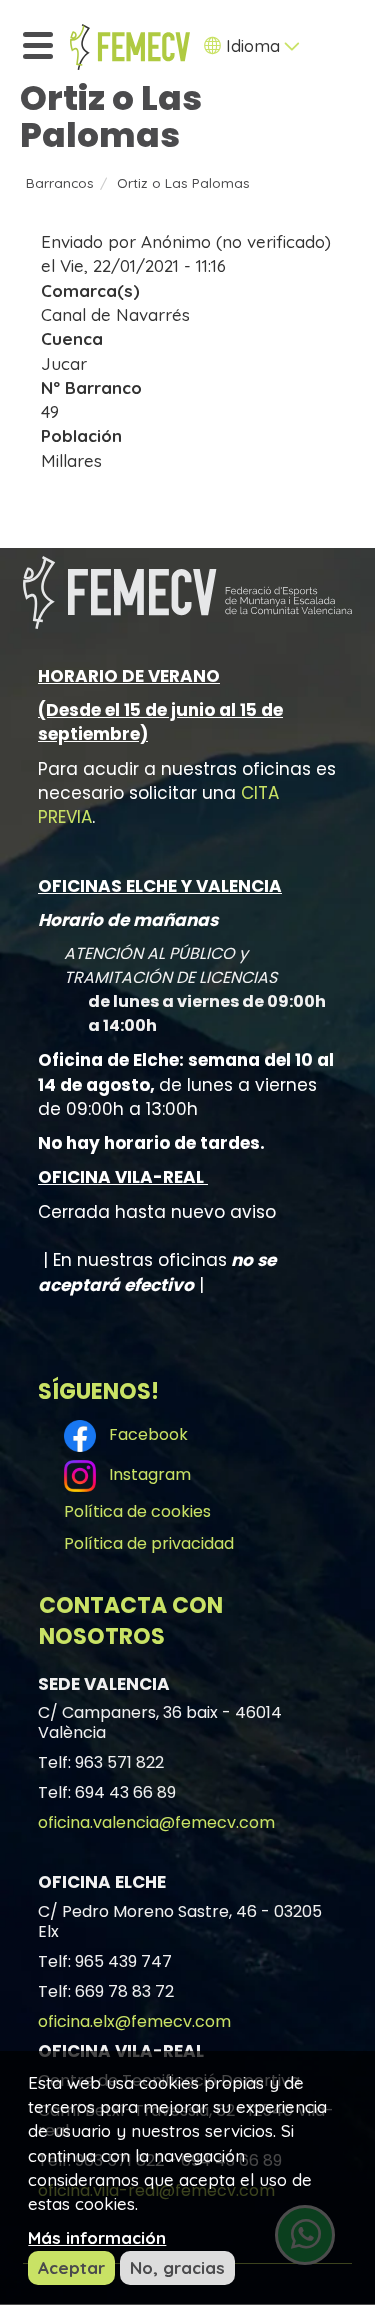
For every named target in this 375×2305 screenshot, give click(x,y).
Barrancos (60, 182)
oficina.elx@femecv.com (134, 2021)
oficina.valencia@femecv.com (156, 1822)
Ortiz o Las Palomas (183, 182)
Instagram (146, 1474)
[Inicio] (130, 47)
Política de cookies (137, 1511)
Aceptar (71, 2267)
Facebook (144, 1434)
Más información (97, 2237)
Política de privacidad (149, 1543)
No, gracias (177, 2267)
